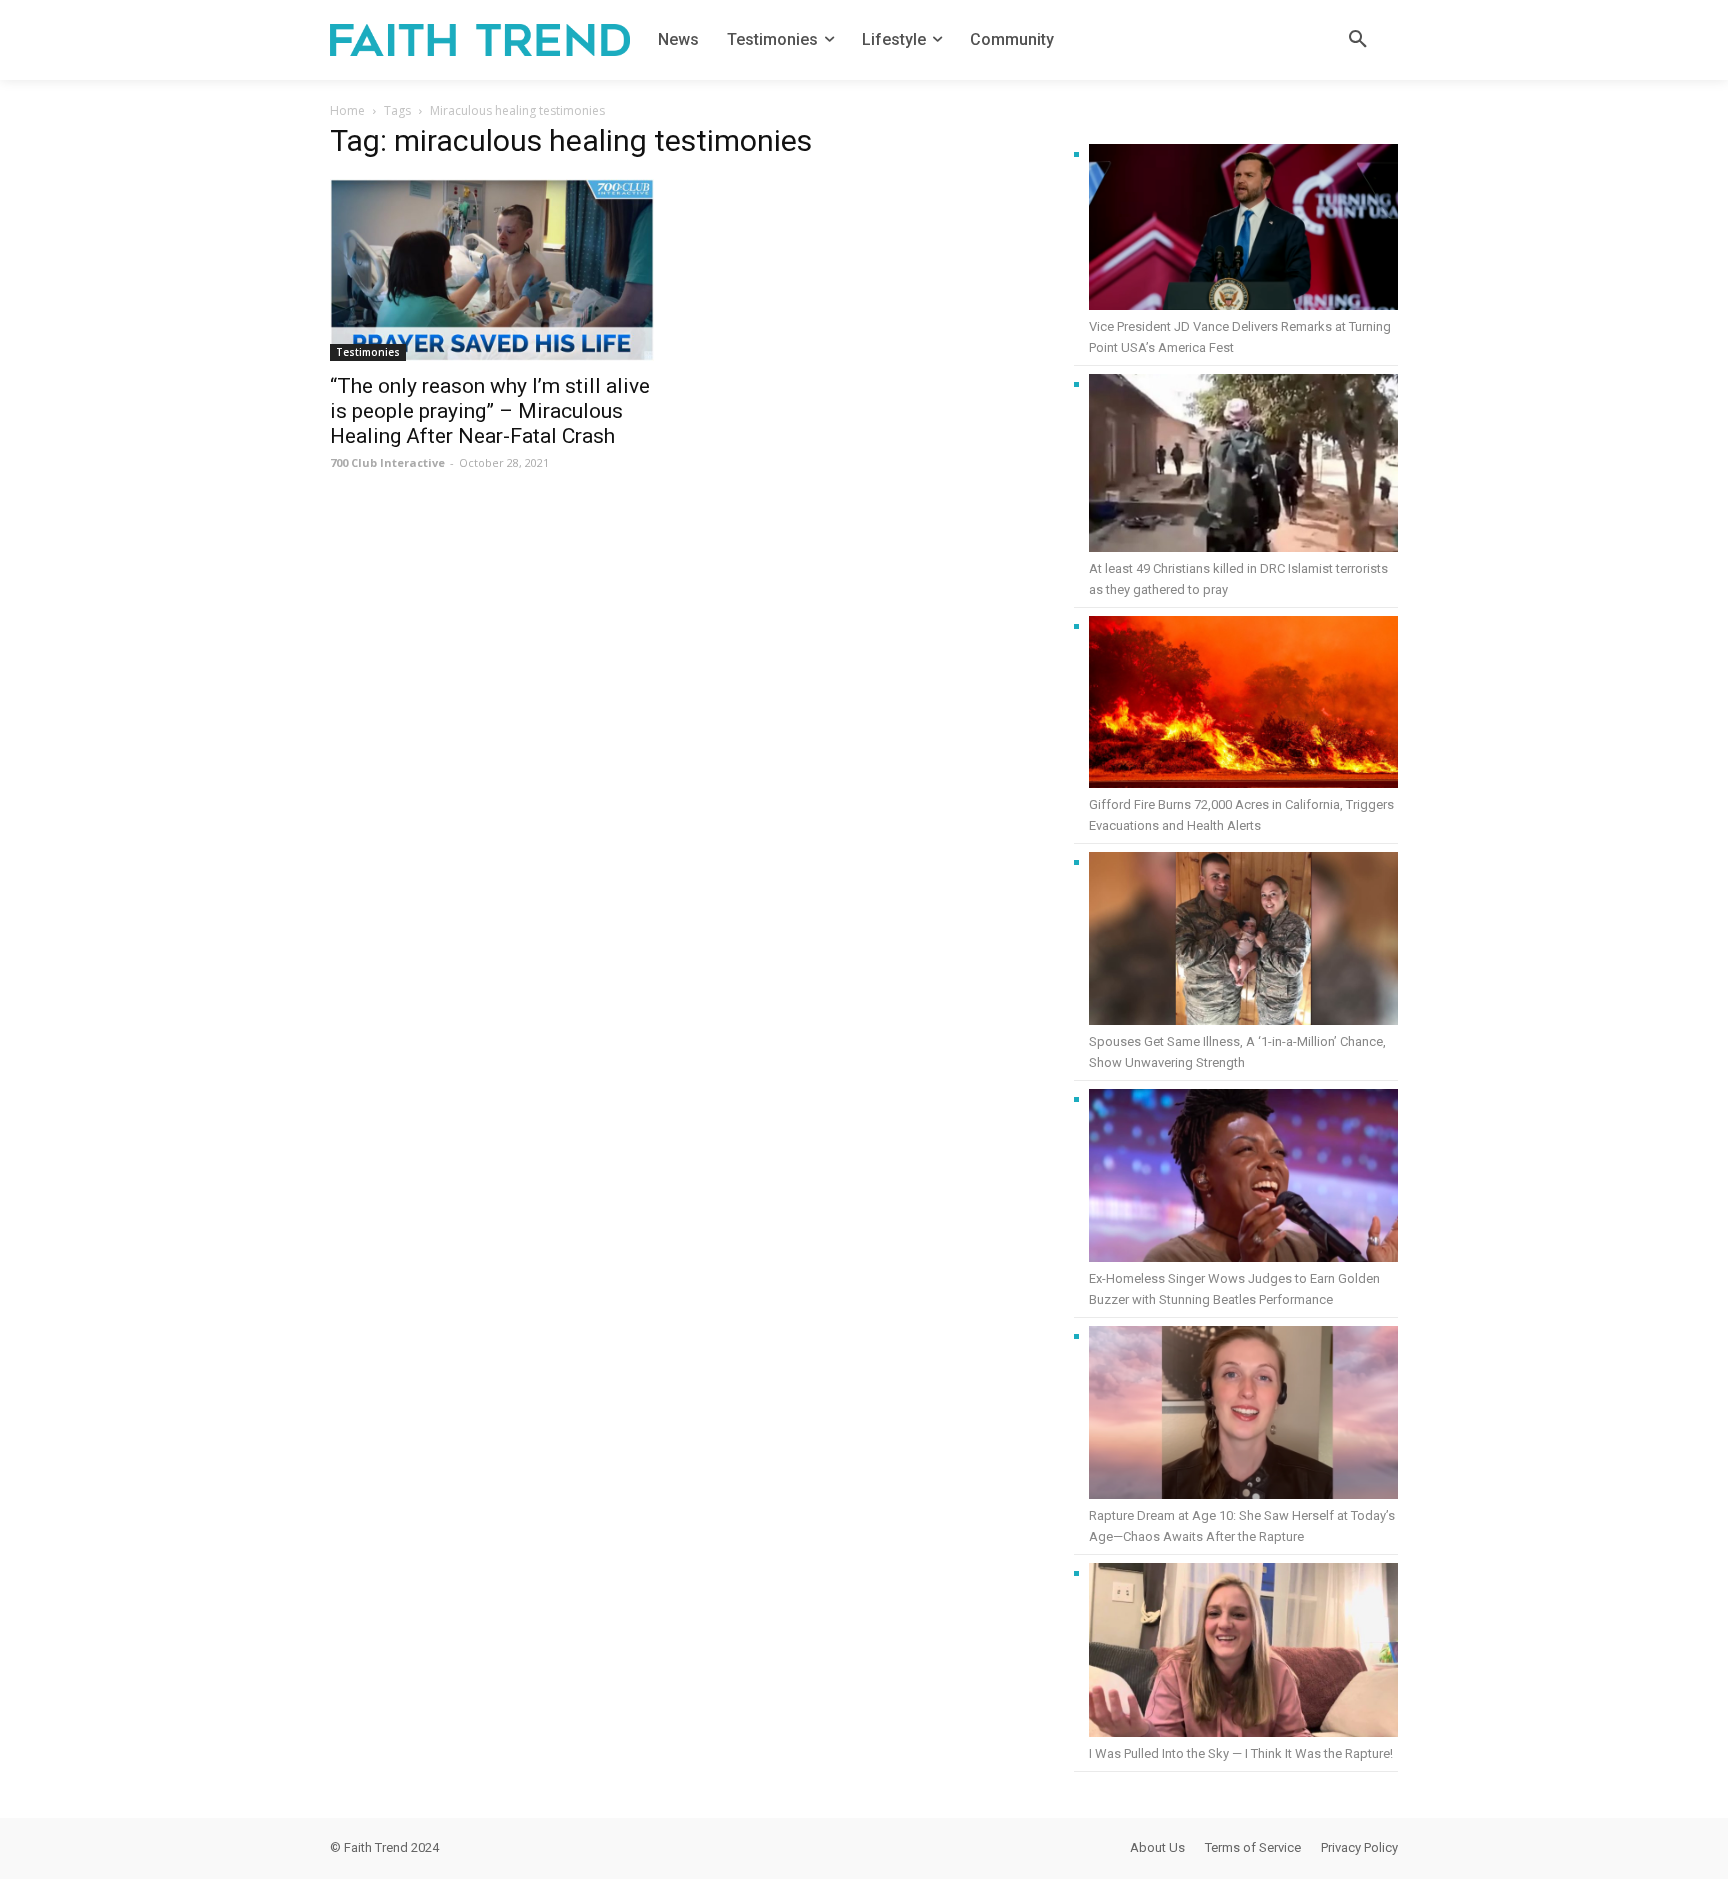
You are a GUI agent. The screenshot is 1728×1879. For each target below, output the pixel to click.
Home (347, 110)
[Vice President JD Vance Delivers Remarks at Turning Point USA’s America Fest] (1243, 230)
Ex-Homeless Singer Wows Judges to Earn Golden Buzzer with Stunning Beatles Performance (1234, 1289)
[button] (1358, 40)
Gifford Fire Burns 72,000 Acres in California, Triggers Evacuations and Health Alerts (1241, 815)
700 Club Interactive (387, 462)
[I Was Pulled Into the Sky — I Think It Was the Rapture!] (1243, 1653)
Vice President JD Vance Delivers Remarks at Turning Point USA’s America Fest (1240, 337)
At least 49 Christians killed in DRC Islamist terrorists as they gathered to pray (1238, 579)
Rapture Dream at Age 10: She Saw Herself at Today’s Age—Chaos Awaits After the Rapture (1242, 1526)
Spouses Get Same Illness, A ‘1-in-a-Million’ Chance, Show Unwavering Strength (1237, 1052)
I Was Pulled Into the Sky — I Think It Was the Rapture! (1241, 1753)
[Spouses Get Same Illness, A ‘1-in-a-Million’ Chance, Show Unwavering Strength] (1243, 941)
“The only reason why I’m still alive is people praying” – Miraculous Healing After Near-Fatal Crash (490, 411)
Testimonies (368, 352)
